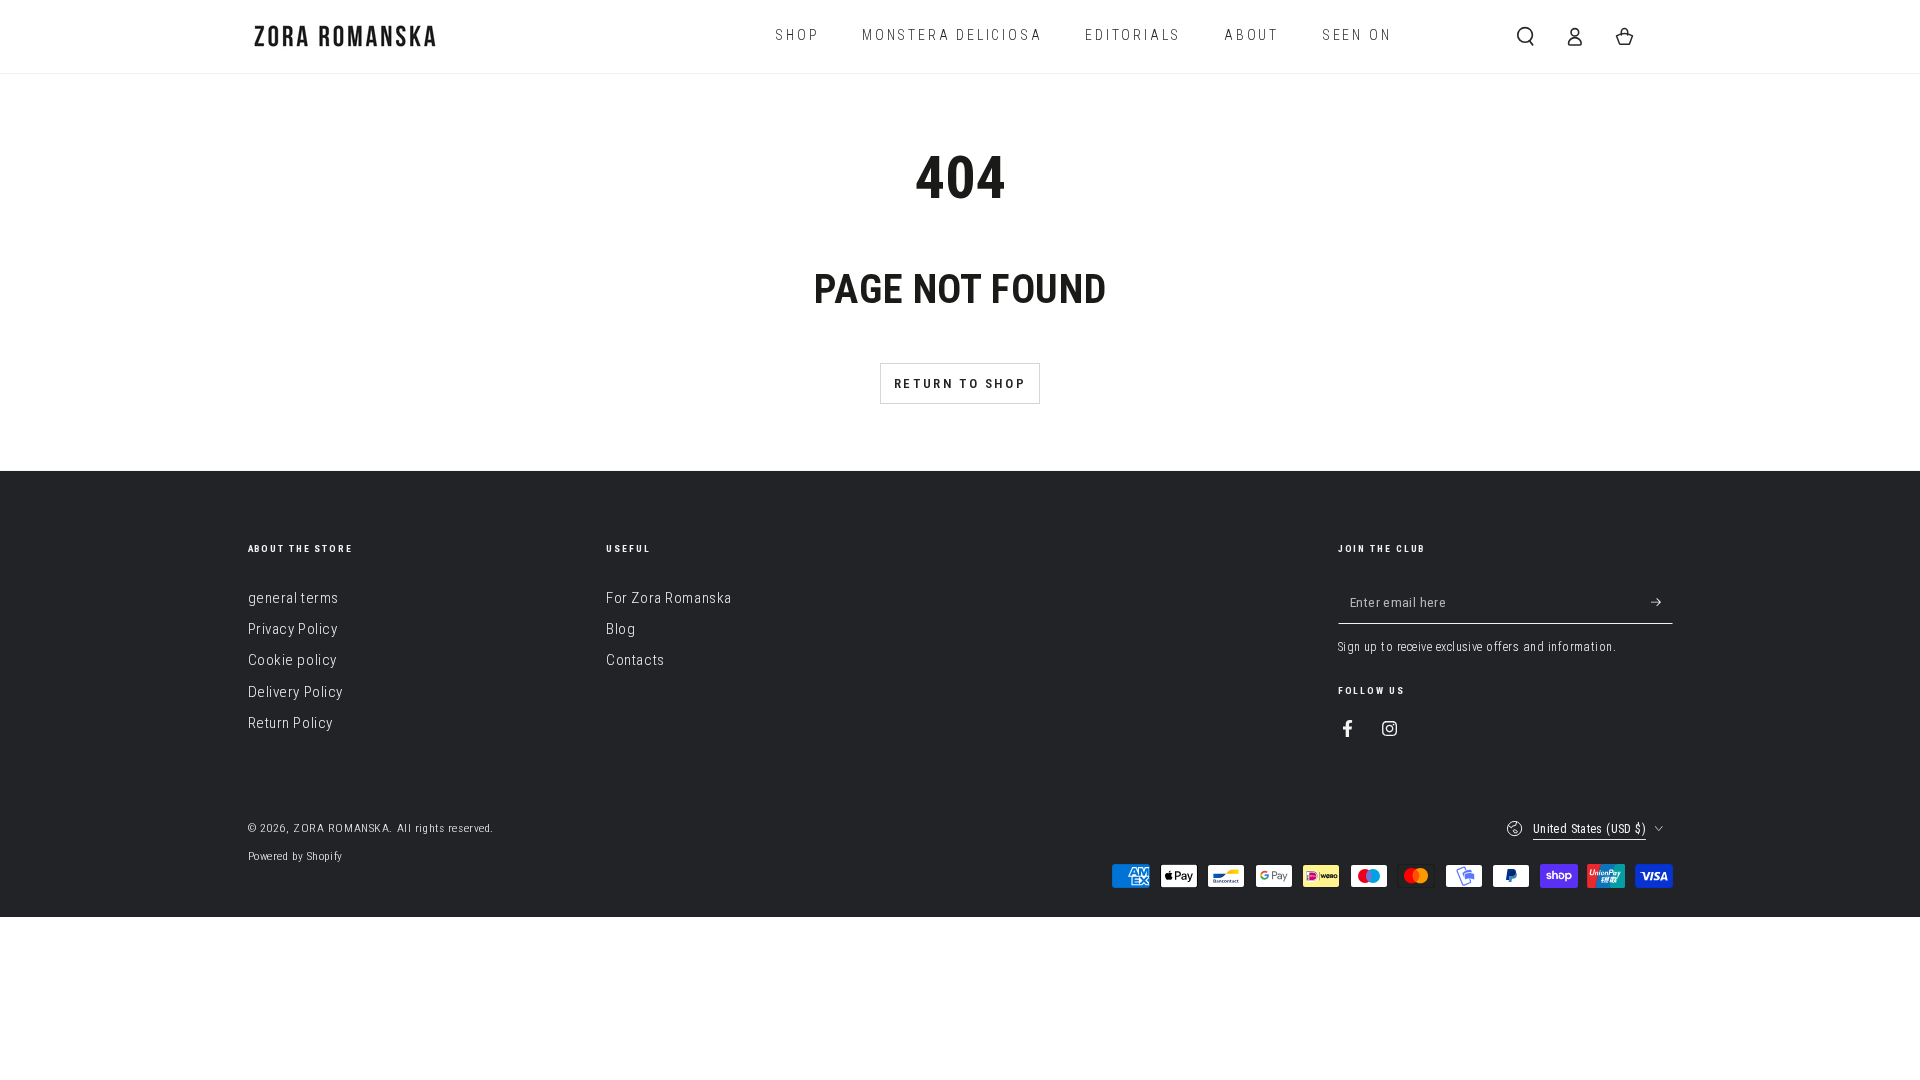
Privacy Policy (293, 629)
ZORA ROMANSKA (341, 828)
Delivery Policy (296, 692)
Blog (620, 629)
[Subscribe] (1662, 603)
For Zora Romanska (669, 598)
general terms (293, 598)
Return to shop (960, 383)
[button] (1525, 36)
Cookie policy (292, 660)
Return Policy (290, 723)
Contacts (635, 660)
